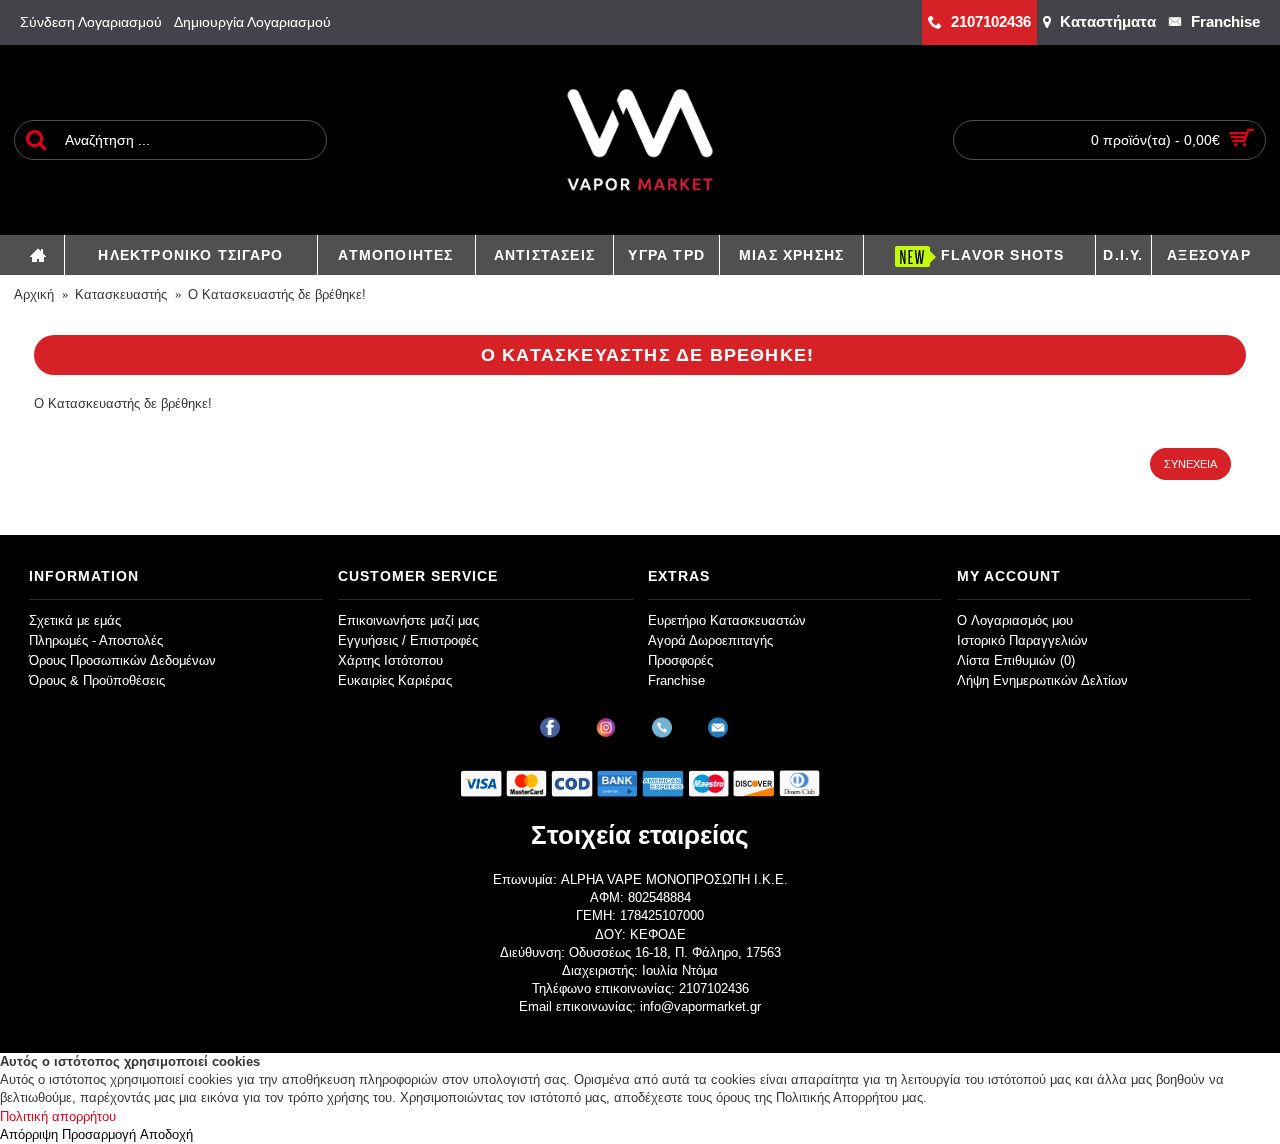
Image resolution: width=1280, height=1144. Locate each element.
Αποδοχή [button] (166, 1134)
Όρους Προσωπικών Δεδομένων (122, 660)
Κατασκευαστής (121, 294)
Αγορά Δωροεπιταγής (710, 640)
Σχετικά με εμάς (75, 620)
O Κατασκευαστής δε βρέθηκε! (277, 294)
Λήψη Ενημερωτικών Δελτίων (1042, 680)
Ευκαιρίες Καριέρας (395, 680)
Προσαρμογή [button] (99, 1134)
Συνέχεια (1190, 464)
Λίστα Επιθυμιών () (1016, 660)
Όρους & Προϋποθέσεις (97, 680)
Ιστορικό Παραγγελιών (1022, 640)
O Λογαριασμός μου (1015, 620)
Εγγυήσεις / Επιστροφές (408, 640)
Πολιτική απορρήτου (58, 1116)
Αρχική (34, 294)
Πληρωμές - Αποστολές (96, 640)
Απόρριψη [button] (29, 1134)
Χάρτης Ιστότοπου (390, 660)
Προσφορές (680, 660)
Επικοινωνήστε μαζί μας (408, 620)
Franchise (676, 680)
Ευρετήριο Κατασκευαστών (727, 620)
